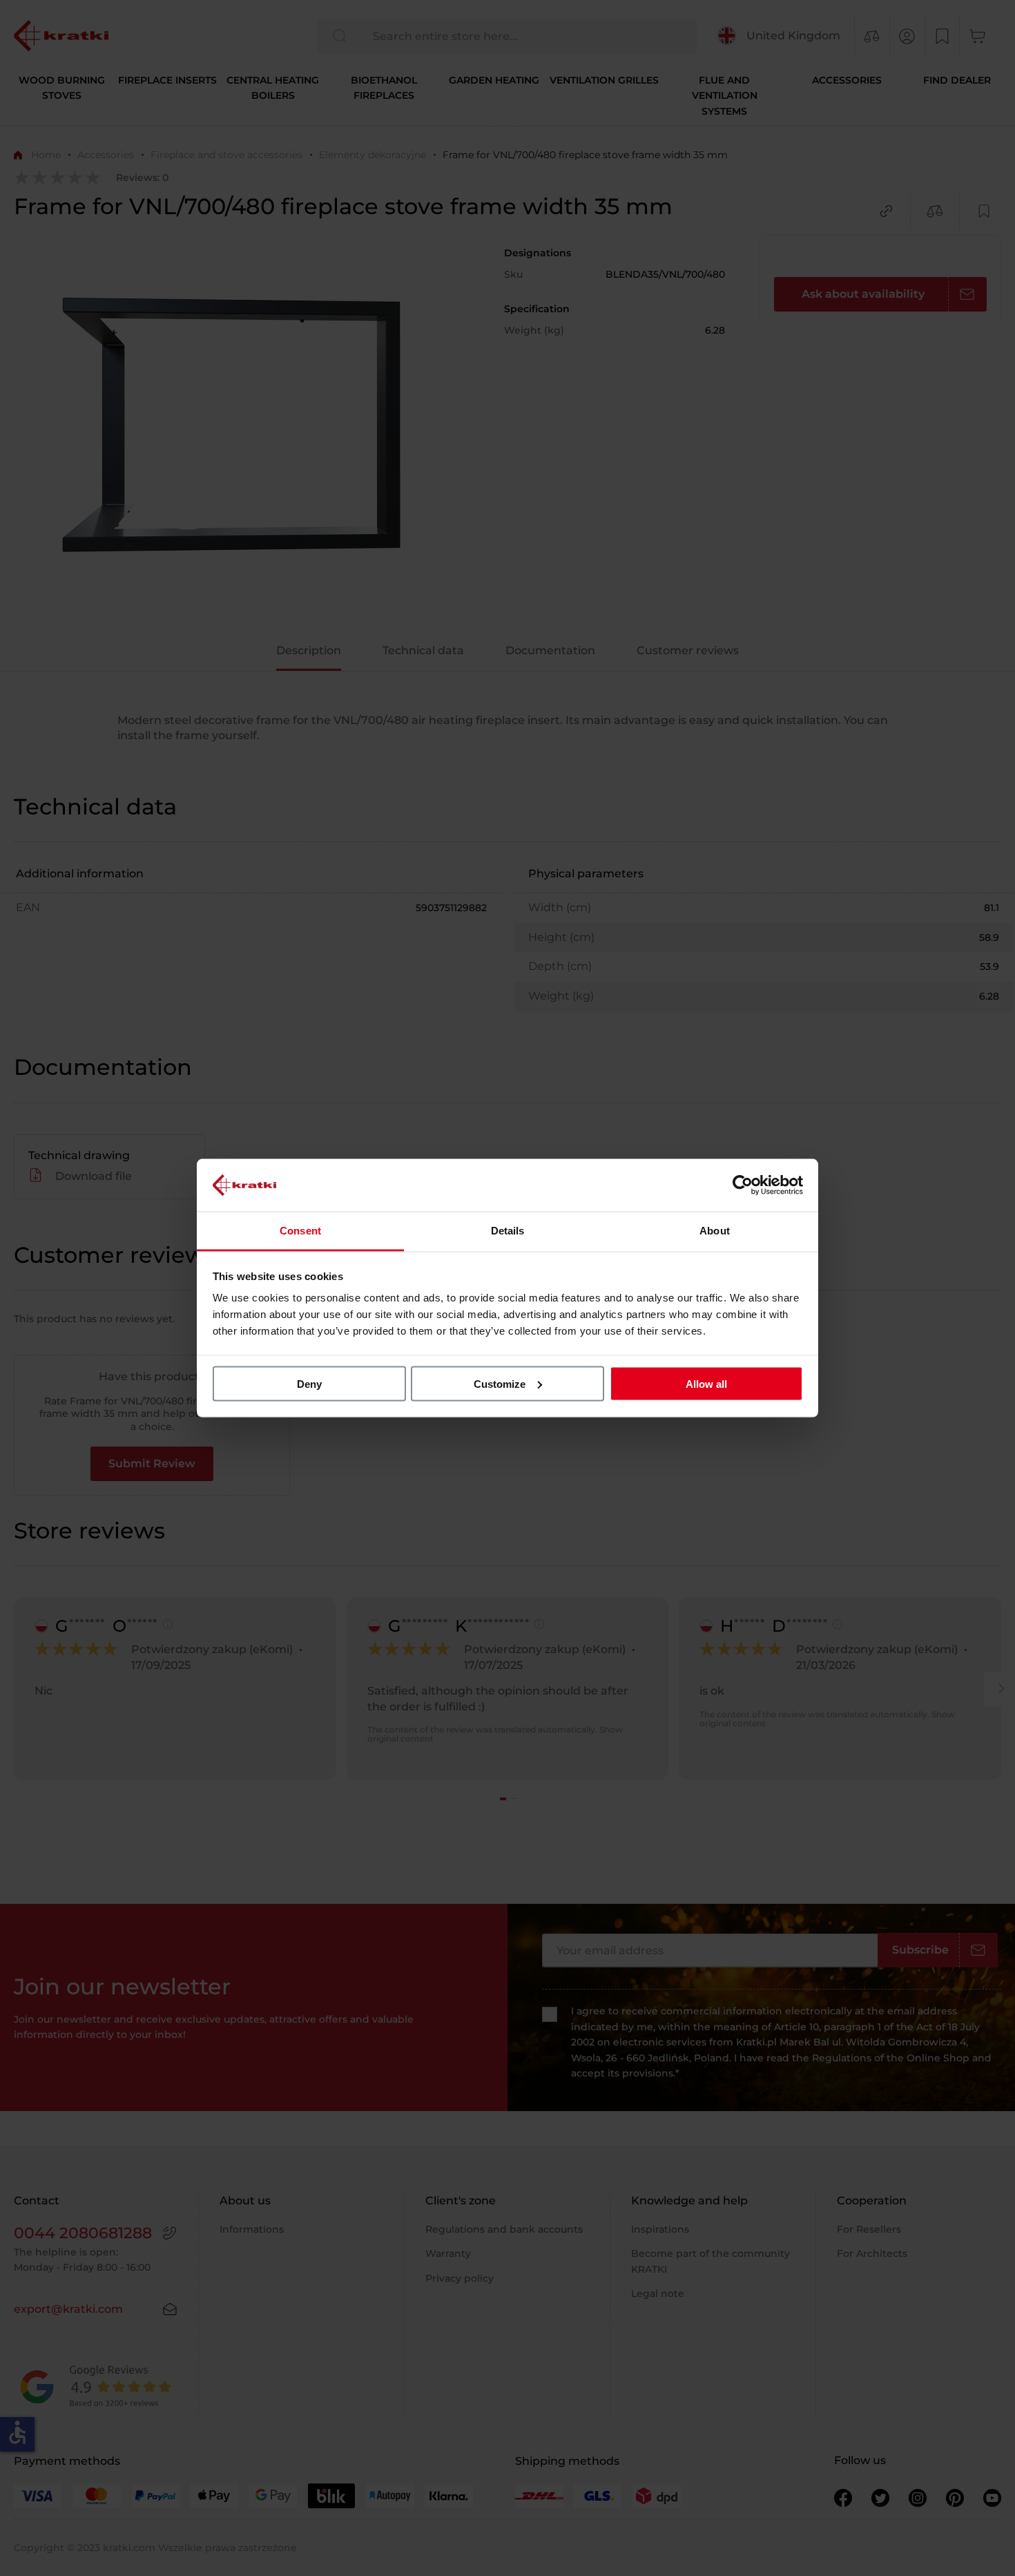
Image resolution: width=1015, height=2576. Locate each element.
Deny (309, 1383)
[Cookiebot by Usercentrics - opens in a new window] (743, 1185)
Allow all (706, 1383)
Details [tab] (508, 1231)
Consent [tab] (300, 1231)
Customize (500, 1383)
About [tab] (715, 1231)
